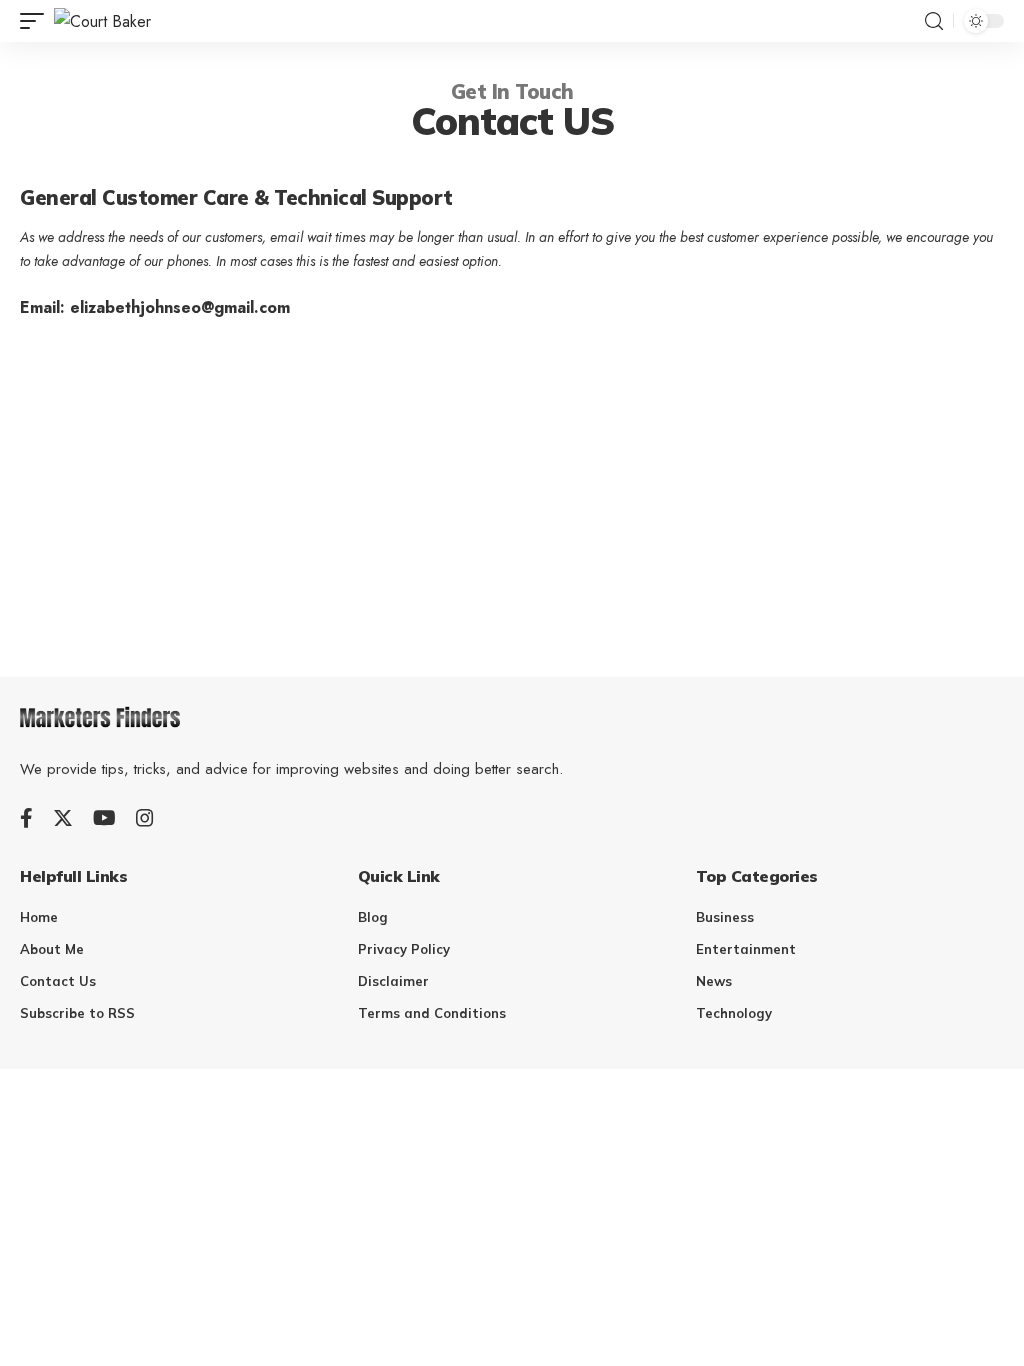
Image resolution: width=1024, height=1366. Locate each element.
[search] (934, 21)
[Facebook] (26, 818)
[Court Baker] (102, 21)
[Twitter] (63, 818)
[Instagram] (145, 818)
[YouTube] (104, 818)
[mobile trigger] (37, 21)
